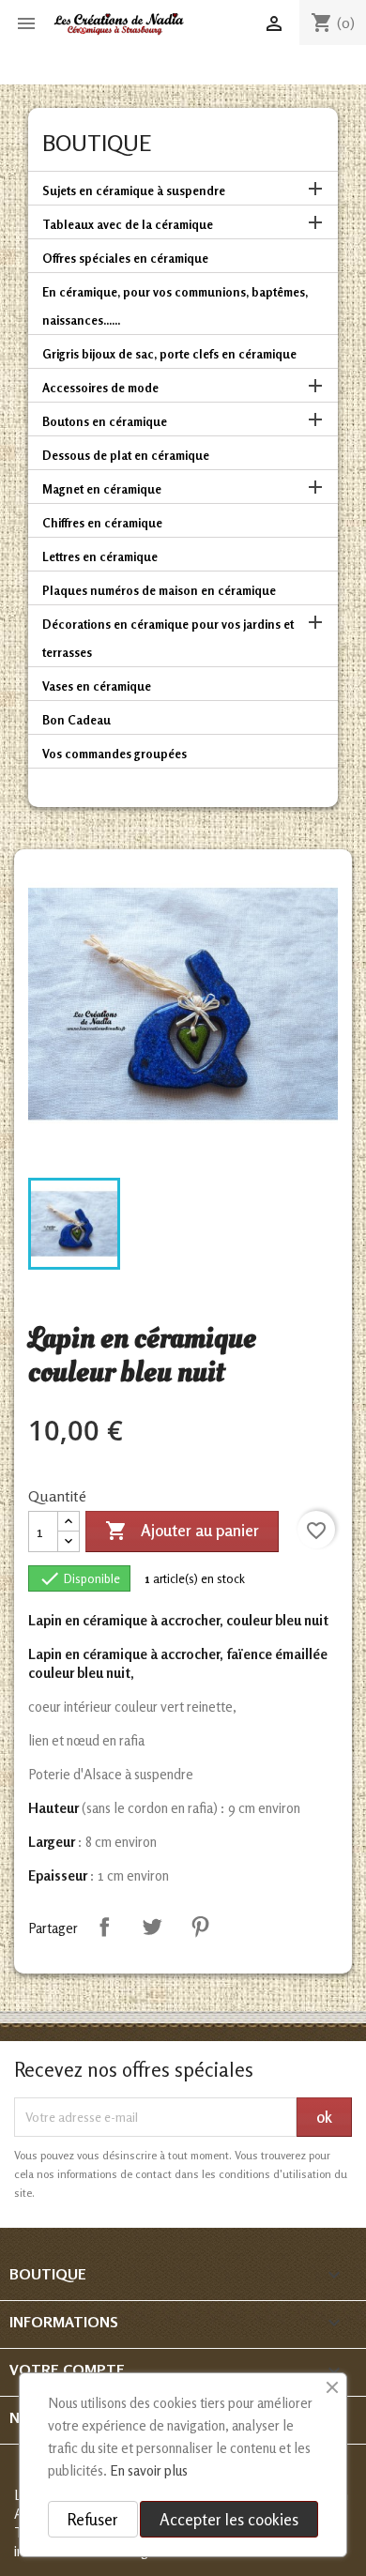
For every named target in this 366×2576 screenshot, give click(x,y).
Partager (104, 1927)
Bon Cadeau (76, 720)
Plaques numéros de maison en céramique (159, 590)
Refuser (93, 2519)
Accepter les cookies (229, 2519)
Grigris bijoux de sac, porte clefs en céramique (169, 354)
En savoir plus (149, 2470)
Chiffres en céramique (102, 523)
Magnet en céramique (102, 489)
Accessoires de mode (100, 388)
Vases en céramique (97, 686)
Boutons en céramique (105, 421)
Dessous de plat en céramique (126, 455)
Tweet (152, 1927)
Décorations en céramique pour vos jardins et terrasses (168, 638)
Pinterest (200, 1927)
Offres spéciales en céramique (125, 258)
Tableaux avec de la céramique (128, 224)
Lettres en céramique (100, 556)
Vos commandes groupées (114, 754)
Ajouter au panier (182, 1531)
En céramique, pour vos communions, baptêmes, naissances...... (175, 306)
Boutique (97, 143)
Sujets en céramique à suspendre (134, 191)
